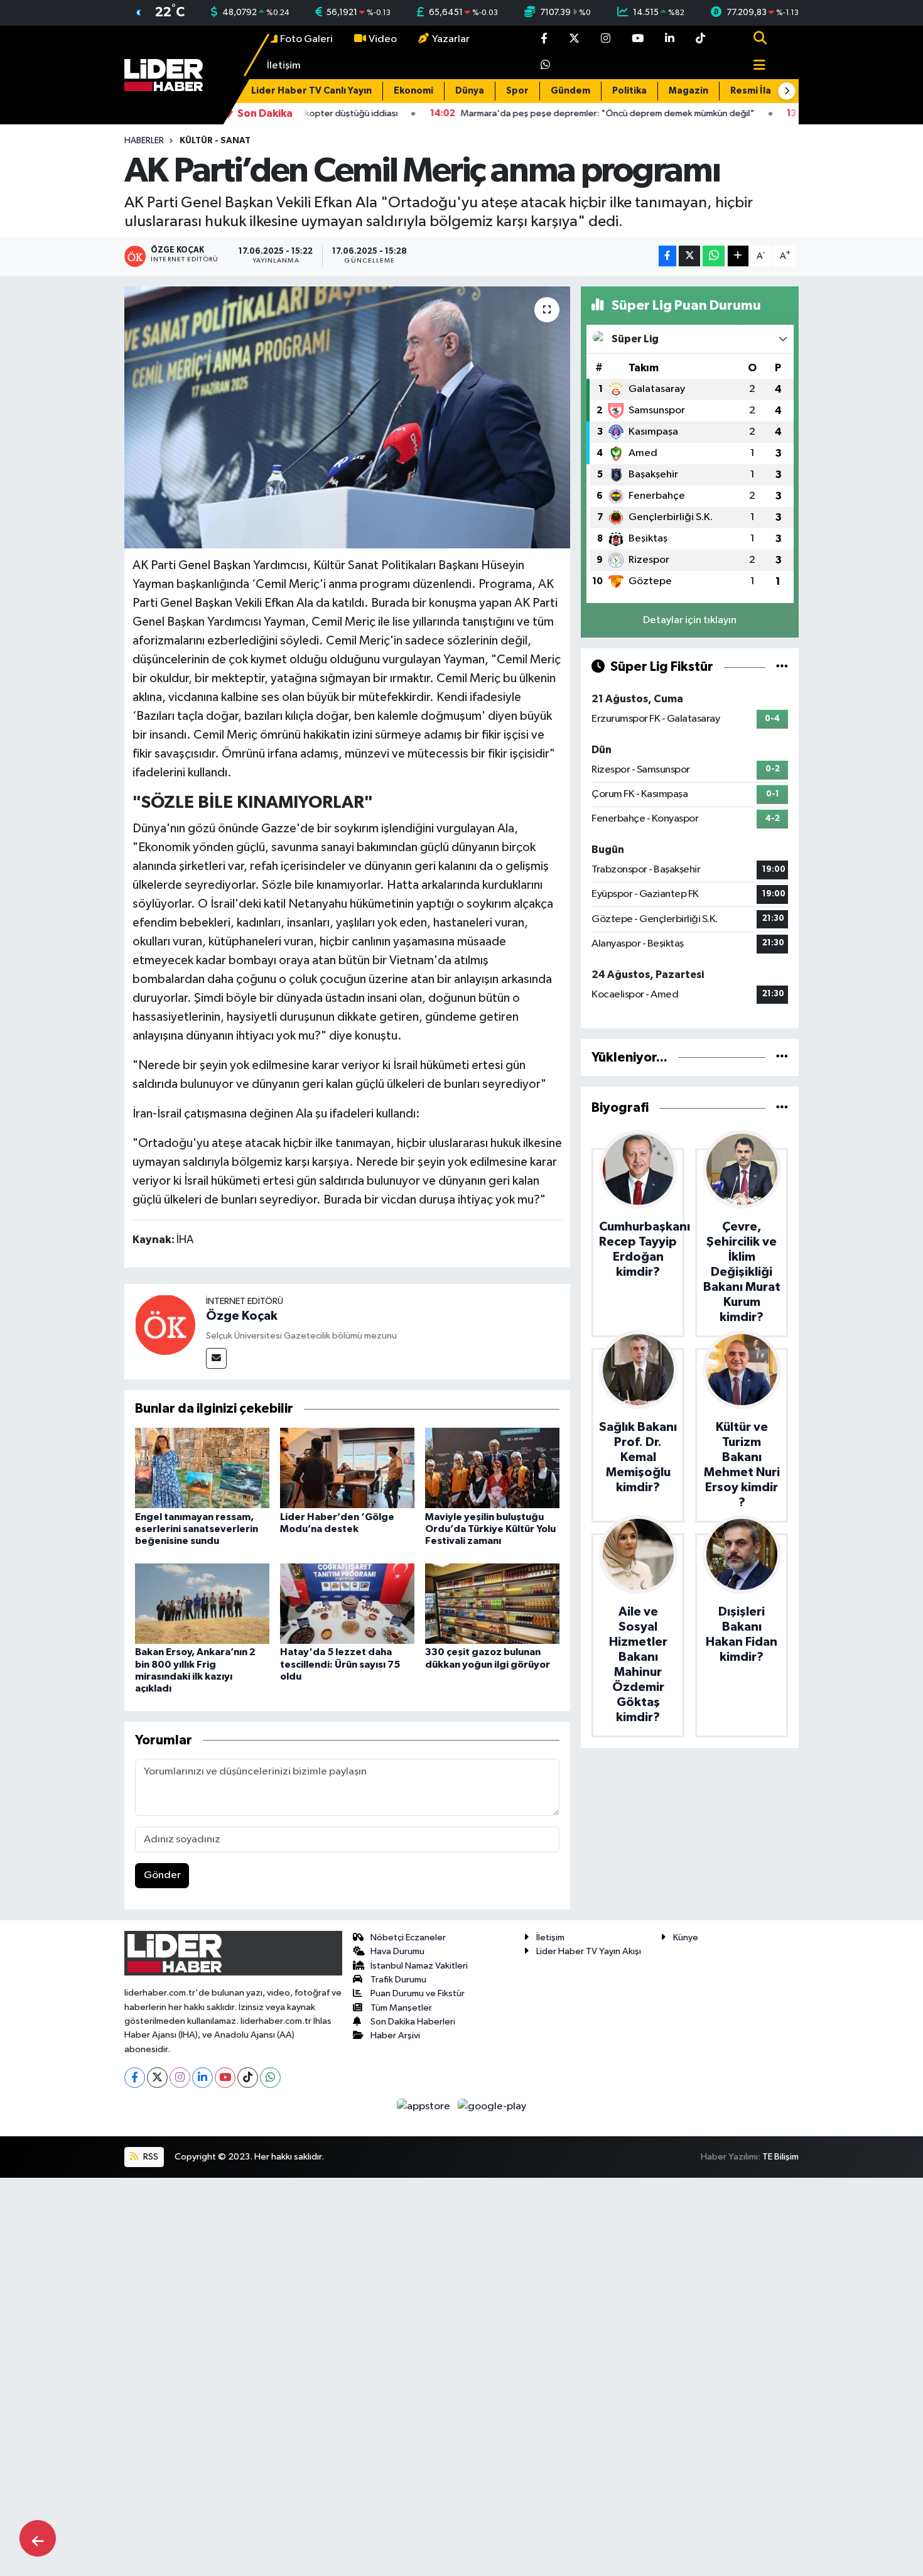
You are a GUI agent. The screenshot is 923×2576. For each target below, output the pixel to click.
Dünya (470, 91)
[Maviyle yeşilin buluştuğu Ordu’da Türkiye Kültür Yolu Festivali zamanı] (492, 1468)
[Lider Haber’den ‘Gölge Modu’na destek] (347, 1468)
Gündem (570, 91)
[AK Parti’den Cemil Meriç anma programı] (348, 417)
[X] (157, 2078)
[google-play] (492, 2106)
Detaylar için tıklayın (690, 620)
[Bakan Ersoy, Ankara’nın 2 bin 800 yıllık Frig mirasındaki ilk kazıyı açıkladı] (202, 1603)
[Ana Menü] (754, 66)
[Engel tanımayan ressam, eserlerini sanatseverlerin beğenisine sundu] (202, 1468)
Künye (686, 1937)
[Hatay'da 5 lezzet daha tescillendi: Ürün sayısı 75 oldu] (347, 1603)
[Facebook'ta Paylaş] (667, 256)
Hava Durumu (397, 1951)
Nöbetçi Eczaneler (408, 1937)
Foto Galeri (306, 39)
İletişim (284, 66)
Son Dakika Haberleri (413, 2022)
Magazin (688, 91)
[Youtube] (225, 2078)
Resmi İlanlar (760, 91)
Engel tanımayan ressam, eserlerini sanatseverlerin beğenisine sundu (197, 1529)
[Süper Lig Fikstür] (782, 667)
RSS (150, 2157)
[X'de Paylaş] (689, 256)
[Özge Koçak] (165, 1324)
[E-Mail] (216, 1358)
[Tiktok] (248, 2078)
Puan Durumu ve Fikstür (418, 1993)
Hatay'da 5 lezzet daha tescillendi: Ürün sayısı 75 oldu (340, 1664)
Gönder (162, 1875)
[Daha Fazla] (738, 256)
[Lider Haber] (164, 75)
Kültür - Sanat (215, 141)
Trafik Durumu (398, 1980)
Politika (629, 91)
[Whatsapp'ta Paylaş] (714, 256)
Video (383, 39)
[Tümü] (782, 1057)
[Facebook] (135, 2078)
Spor (517, 91)
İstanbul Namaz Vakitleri (419, 1966)
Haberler (144, 141)
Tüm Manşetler (401, 2008)
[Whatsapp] (270, 2078)
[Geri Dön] (38, 2538)
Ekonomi (413, 91)
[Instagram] (180, 2078)
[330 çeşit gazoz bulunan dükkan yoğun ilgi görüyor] (492, 1603)
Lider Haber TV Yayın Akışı (589, 1951)
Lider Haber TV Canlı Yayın (311, 91)
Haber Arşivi (395, 2035)
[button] (787, 91)
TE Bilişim (780, 2157)
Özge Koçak (242, 1316)
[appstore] (425, 2106)
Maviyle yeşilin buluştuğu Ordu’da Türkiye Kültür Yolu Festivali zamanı (490, 1529)
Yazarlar (451, 39)
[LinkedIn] (202, 2078)
